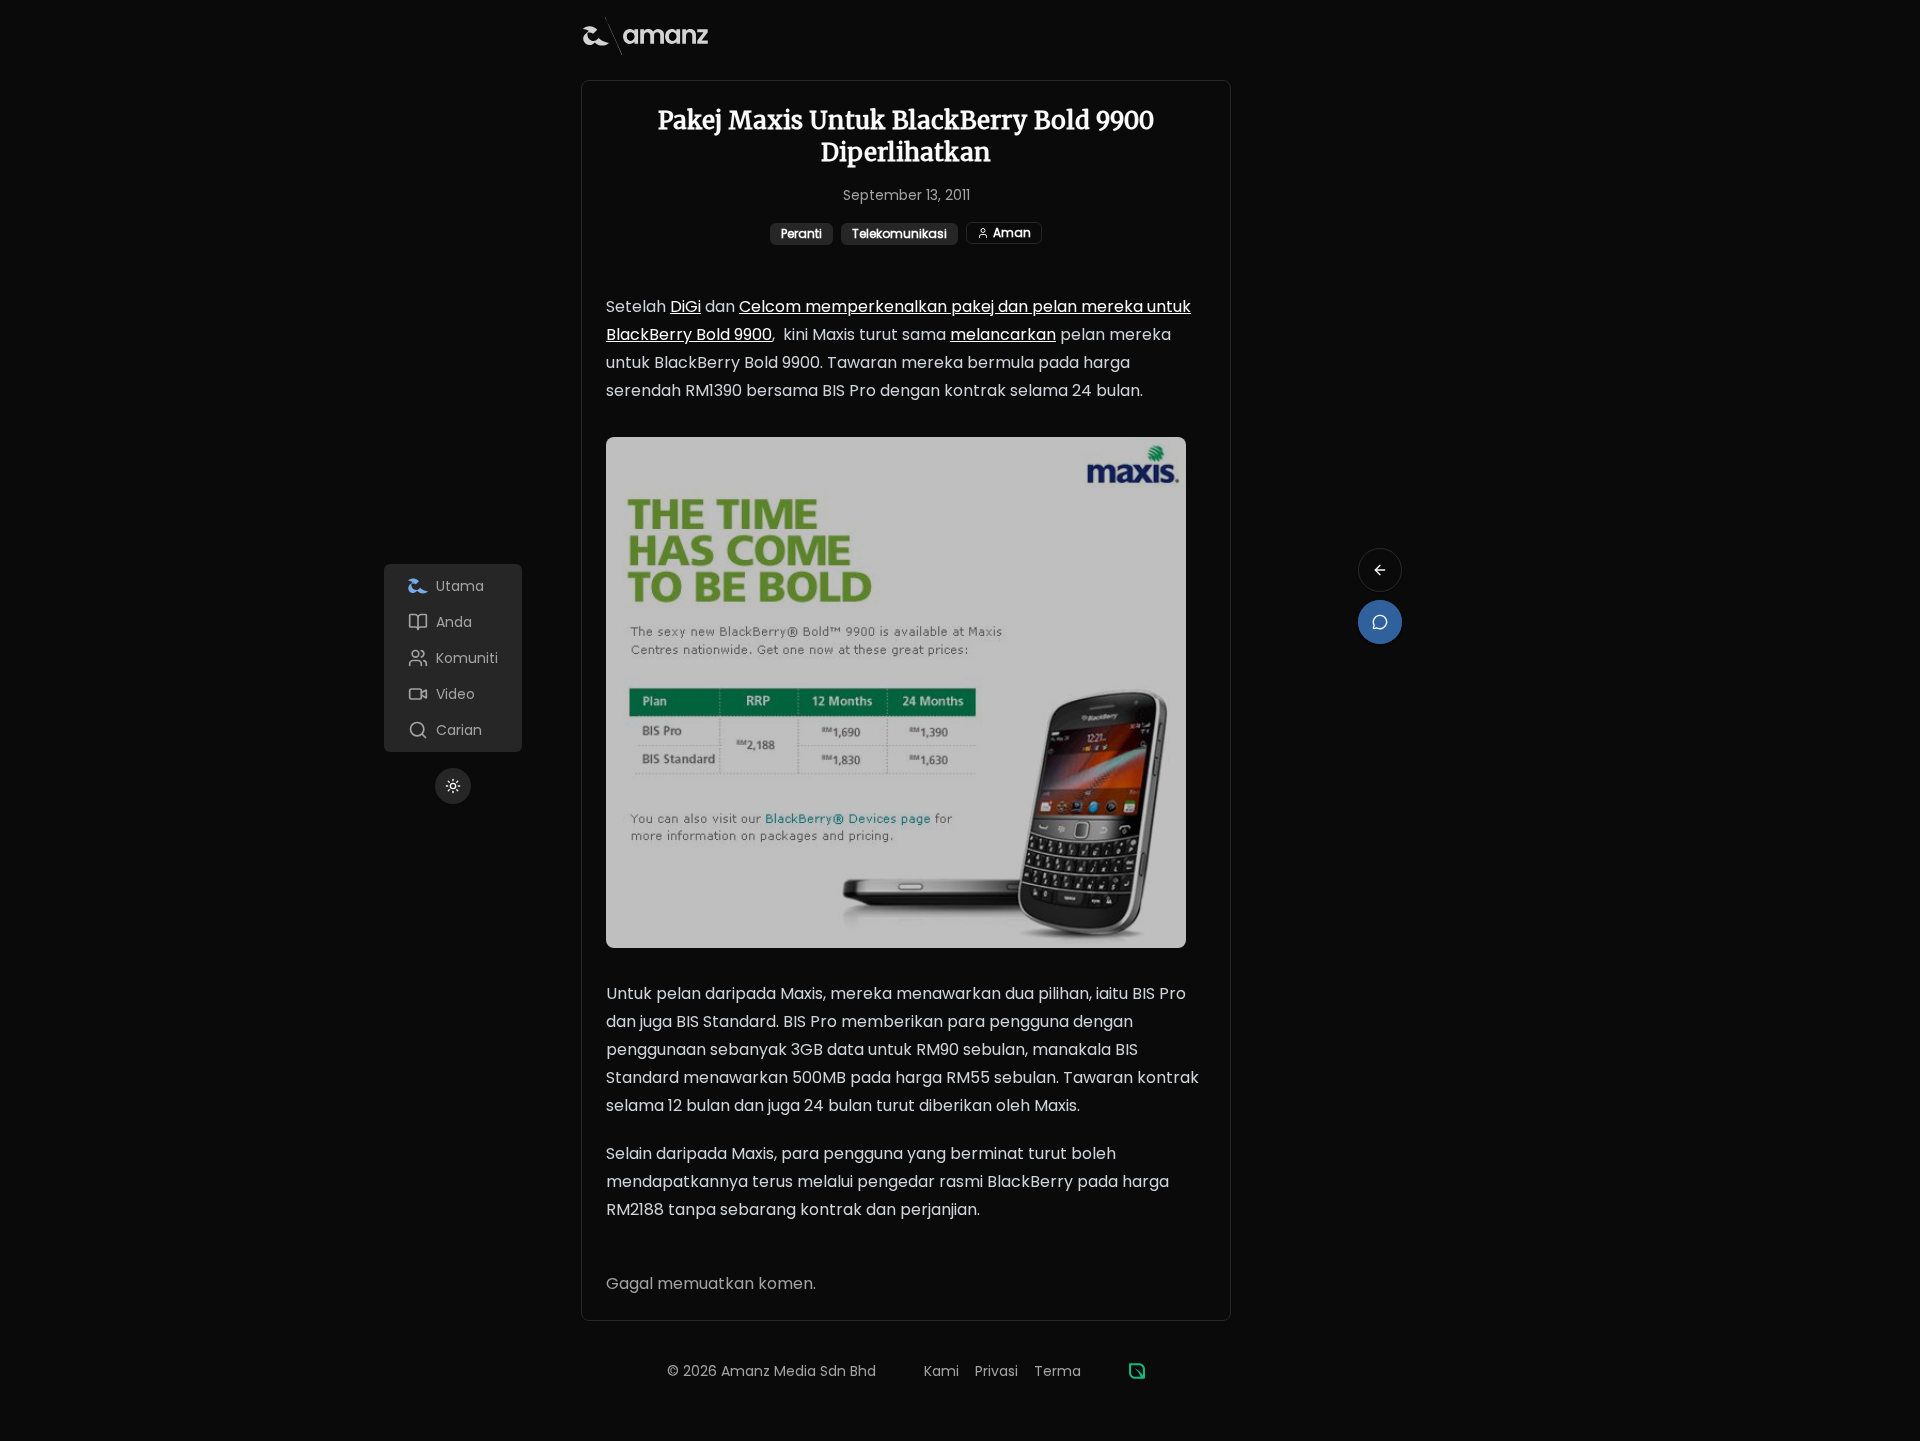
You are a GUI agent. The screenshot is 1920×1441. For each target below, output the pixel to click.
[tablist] (453, 658)
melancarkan (1003, 334)
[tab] (453, 586)
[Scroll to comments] (1380, 622)
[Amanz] (1137, 1371)
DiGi (685, 306)
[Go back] (1380, 570)
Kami (941, 1371)
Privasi (996, 1371)
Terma (1057, 1371)
